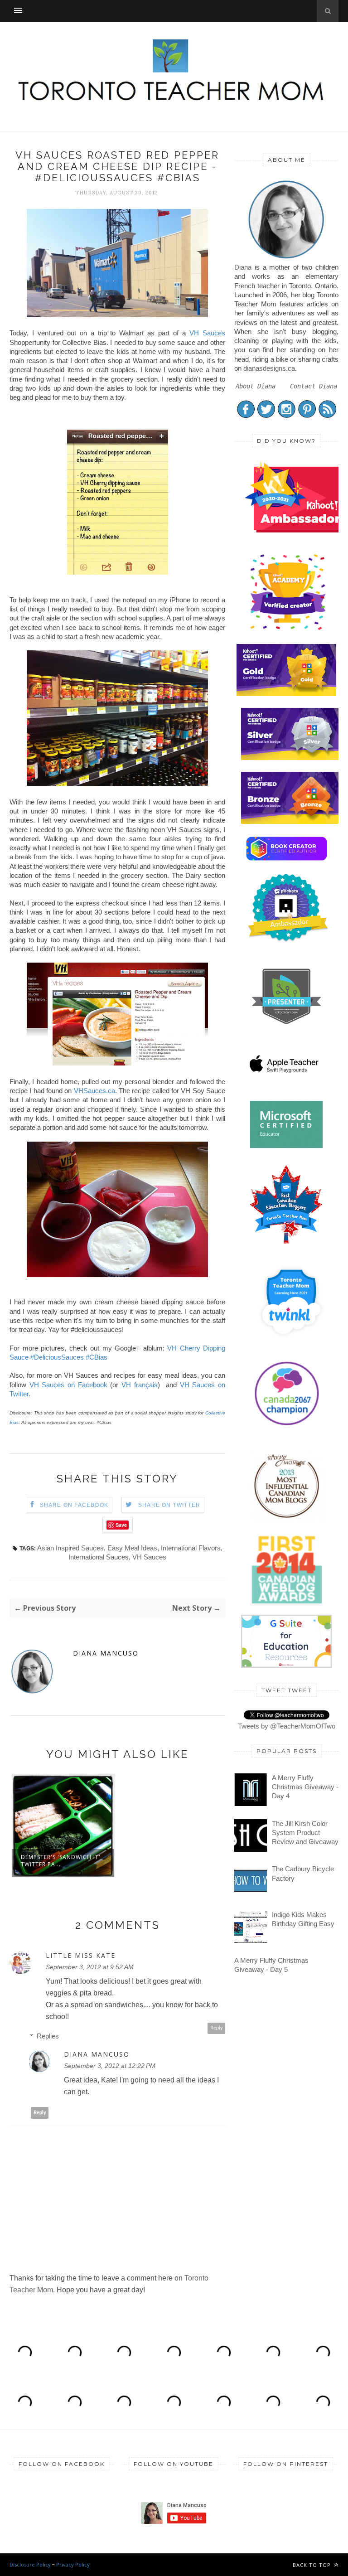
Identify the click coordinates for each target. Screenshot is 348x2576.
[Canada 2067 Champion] (287, 1427)
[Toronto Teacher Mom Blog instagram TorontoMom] (287, 416)
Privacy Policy (73, 2564)
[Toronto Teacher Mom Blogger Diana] (286, 258)
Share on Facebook (74, 1505)
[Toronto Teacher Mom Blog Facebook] (246, 416)
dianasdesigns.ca (269, 368)
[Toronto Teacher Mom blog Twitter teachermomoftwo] (266, 416)
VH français (140, 1385)
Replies (48, 2036)
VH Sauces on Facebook (68, 1385)
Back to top (313, 2565)
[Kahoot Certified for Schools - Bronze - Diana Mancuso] (291, 821)
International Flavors (191, 1548)
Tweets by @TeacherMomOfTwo (287, 1726)
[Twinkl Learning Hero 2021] (291, 1343)
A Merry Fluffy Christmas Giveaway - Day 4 (305, 1787)
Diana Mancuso (106, 1653)
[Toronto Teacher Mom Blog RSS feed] (327, 416)
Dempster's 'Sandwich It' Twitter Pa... (61, 1861)
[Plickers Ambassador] (288, 941)
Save (121, 1525)
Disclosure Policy (30, 2564)
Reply (217, 2028)
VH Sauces (207, 333)
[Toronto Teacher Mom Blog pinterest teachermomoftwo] (307, 416)
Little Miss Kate (81, 1956)
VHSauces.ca (94, 1091)
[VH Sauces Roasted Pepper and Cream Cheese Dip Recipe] (117, 1063)
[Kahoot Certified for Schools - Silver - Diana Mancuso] (291, 758)
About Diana (256, 386)
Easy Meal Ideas (132, 1548)
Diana (243, 267)
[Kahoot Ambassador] (288, 630)
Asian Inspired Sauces (70, 1548)
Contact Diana (314, 386)
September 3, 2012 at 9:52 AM (90, 1967)
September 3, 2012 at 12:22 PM (110, 2066)
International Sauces (99, 1557)
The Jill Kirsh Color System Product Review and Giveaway (305, 1833)
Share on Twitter (169, 1505)
